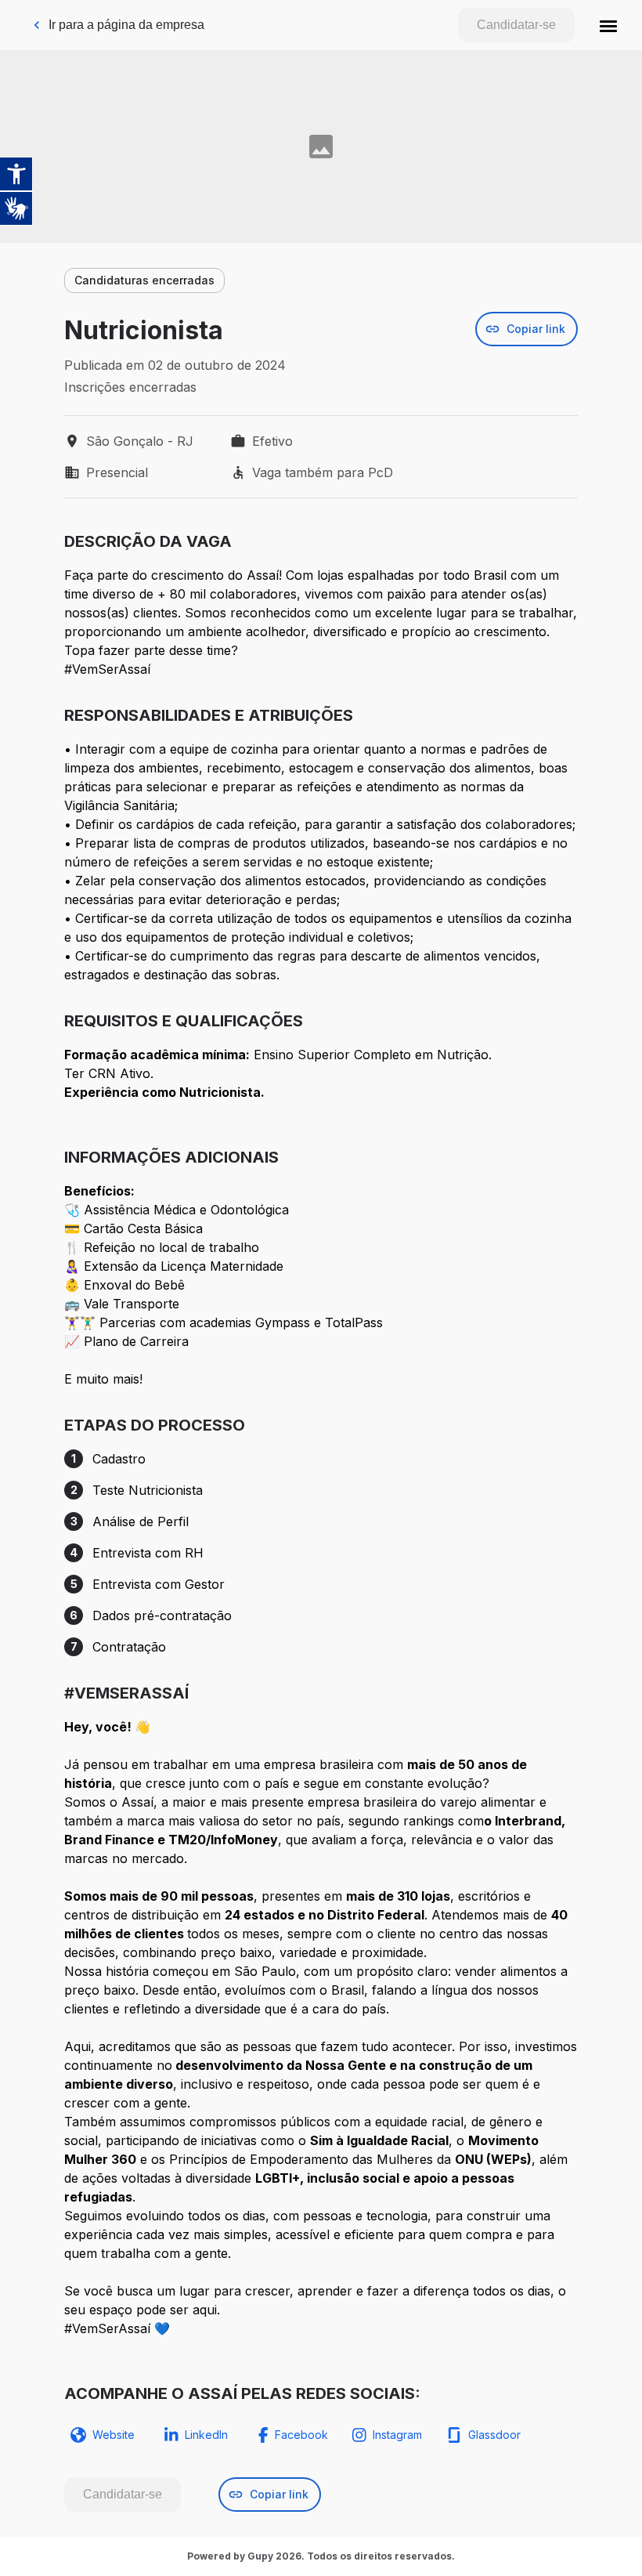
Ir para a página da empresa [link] (126, 25)
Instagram (397, 2435)
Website (114, 2435)
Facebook (301, 2435)
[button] (608, 25)
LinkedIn (206, 2435)
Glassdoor (494, 2435)
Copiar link (536, 329)
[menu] (608, 25)
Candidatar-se (516, 25)
